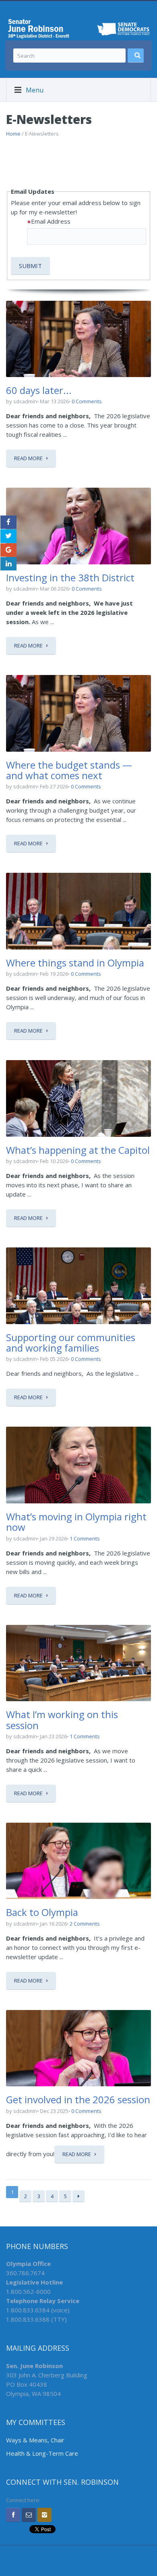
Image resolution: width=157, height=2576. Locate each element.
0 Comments (87, 401)
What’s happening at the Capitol (78, 1150)
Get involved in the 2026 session (78, 2099)
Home (13, 134)
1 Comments (85, 1538)
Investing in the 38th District (70, 577)
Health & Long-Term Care (42, 2453)
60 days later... (39, 390)
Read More (28, 458)
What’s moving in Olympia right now (76, 1522)
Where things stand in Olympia (75, 963)
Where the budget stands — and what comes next (69, 770)
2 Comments (85, 1924)
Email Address (51, 221)
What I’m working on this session (62, 1720)
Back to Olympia (42, 1912)
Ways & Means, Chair (35, 2440)
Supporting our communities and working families (71, 1342)
